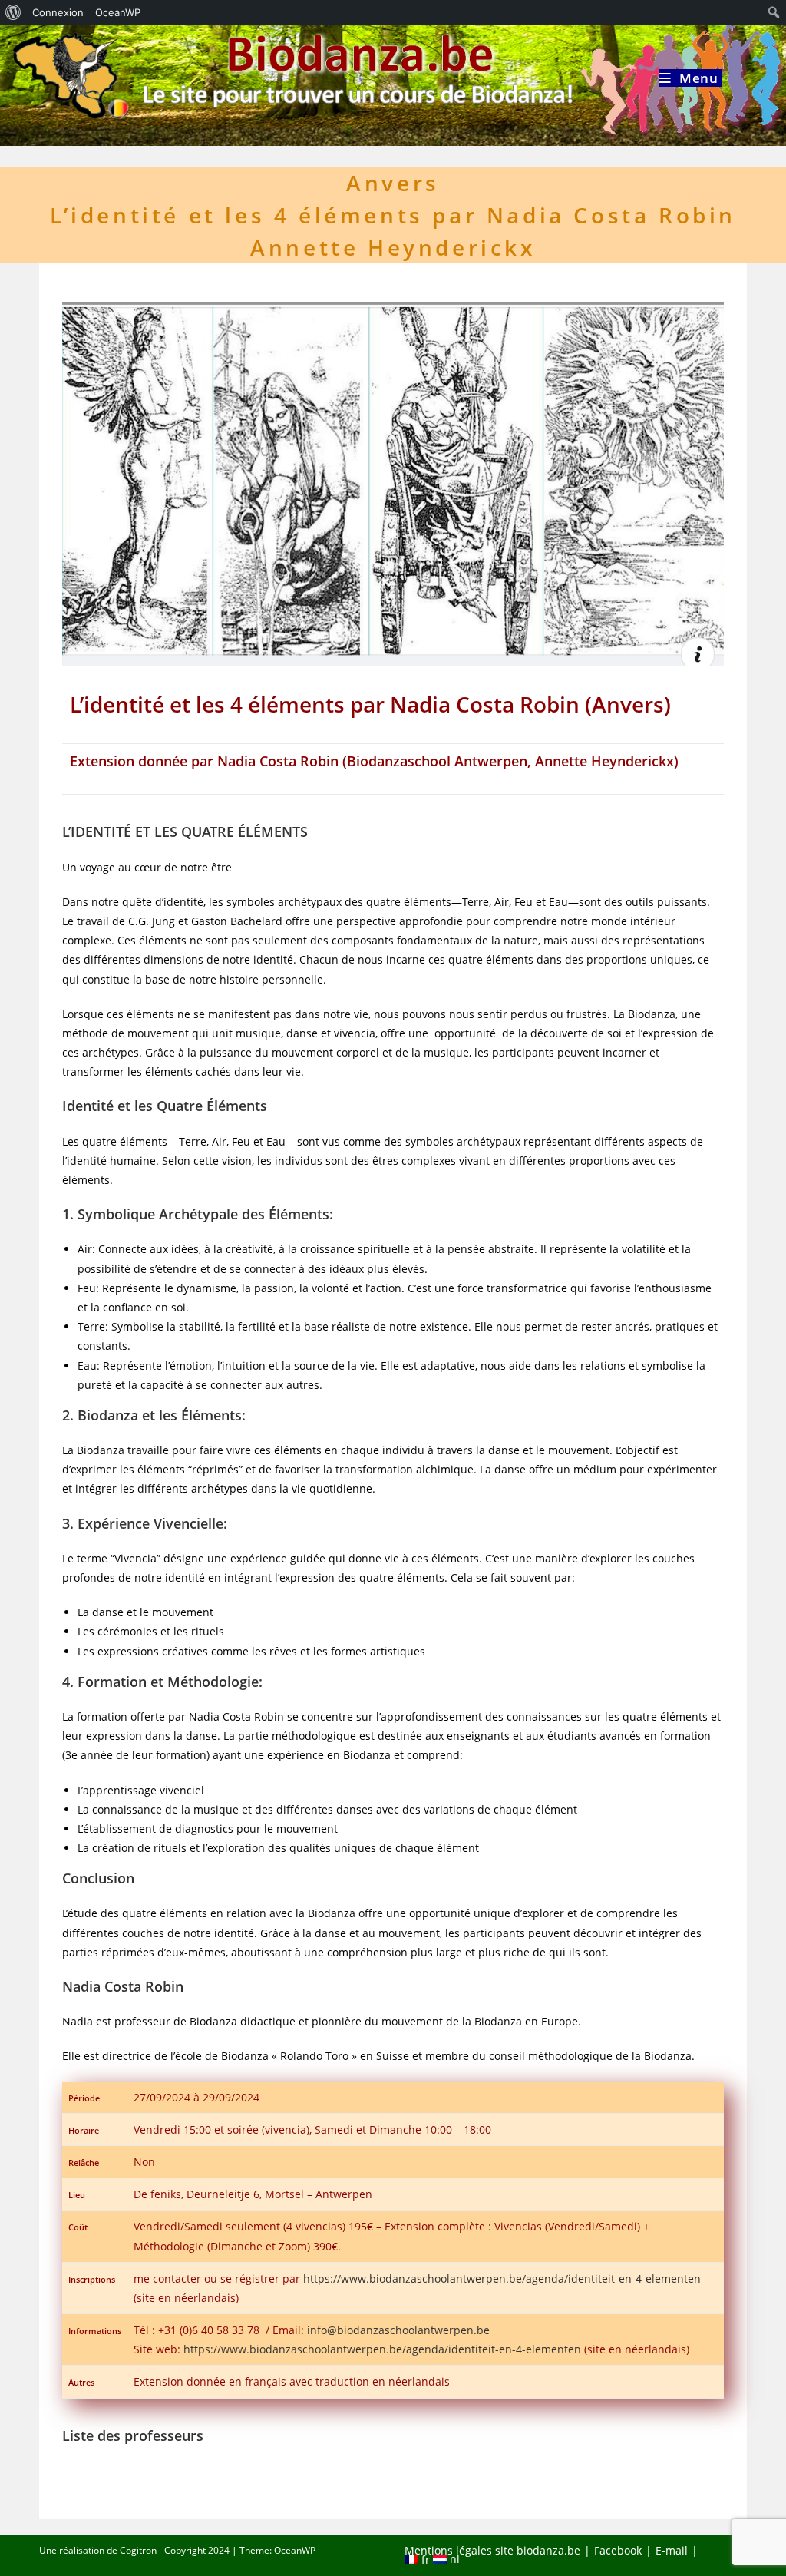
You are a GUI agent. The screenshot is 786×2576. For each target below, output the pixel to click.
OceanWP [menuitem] (118, 12)
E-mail (672, 2550)
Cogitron (138, 2550)
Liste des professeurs (133, 2435)
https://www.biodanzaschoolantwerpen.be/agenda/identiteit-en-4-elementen (502, 2278)
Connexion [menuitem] (58, 12)
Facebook (618, 2550)
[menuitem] (13, 12)
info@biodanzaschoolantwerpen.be (398, 2330)
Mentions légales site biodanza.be (492, 2550)
